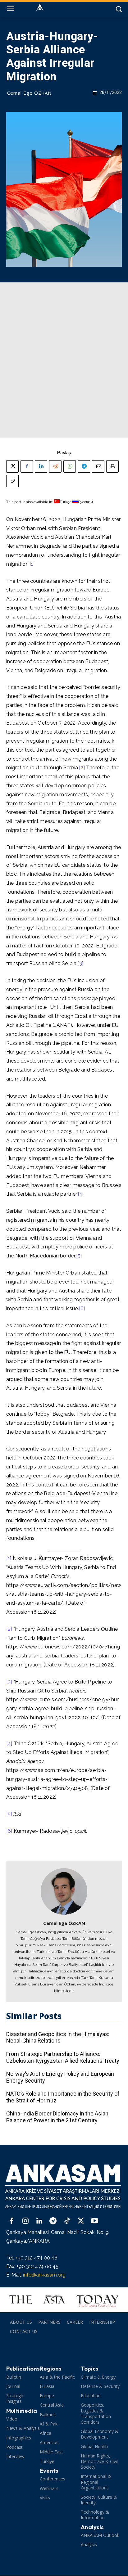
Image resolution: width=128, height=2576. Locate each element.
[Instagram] (26, 2221)
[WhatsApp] (70, 466)
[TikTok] (67, 2221)
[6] (82, 1308)
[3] (80, 963)
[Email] (98, 466)
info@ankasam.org (44, 2275)
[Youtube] (95, 2221)
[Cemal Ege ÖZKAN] (64, 1891)
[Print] (112, 466)
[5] (79, 1256)
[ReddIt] (55, 466)
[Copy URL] (12, 481)
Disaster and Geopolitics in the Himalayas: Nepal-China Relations (58, 2037)
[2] (82, 768)
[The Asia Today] (64, 2300)
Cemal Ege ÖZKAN (29, 93)
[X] (12, 466)
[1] (32, 564)
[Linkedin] (41, 466)
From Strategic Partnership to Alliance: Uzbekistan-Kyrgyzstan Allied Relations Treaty (63, 2057)
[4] (81, 1194)
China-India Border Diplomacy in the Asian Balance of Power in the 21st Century (57, 2117)
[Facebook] (27, 466)
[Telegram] (84, 466)
